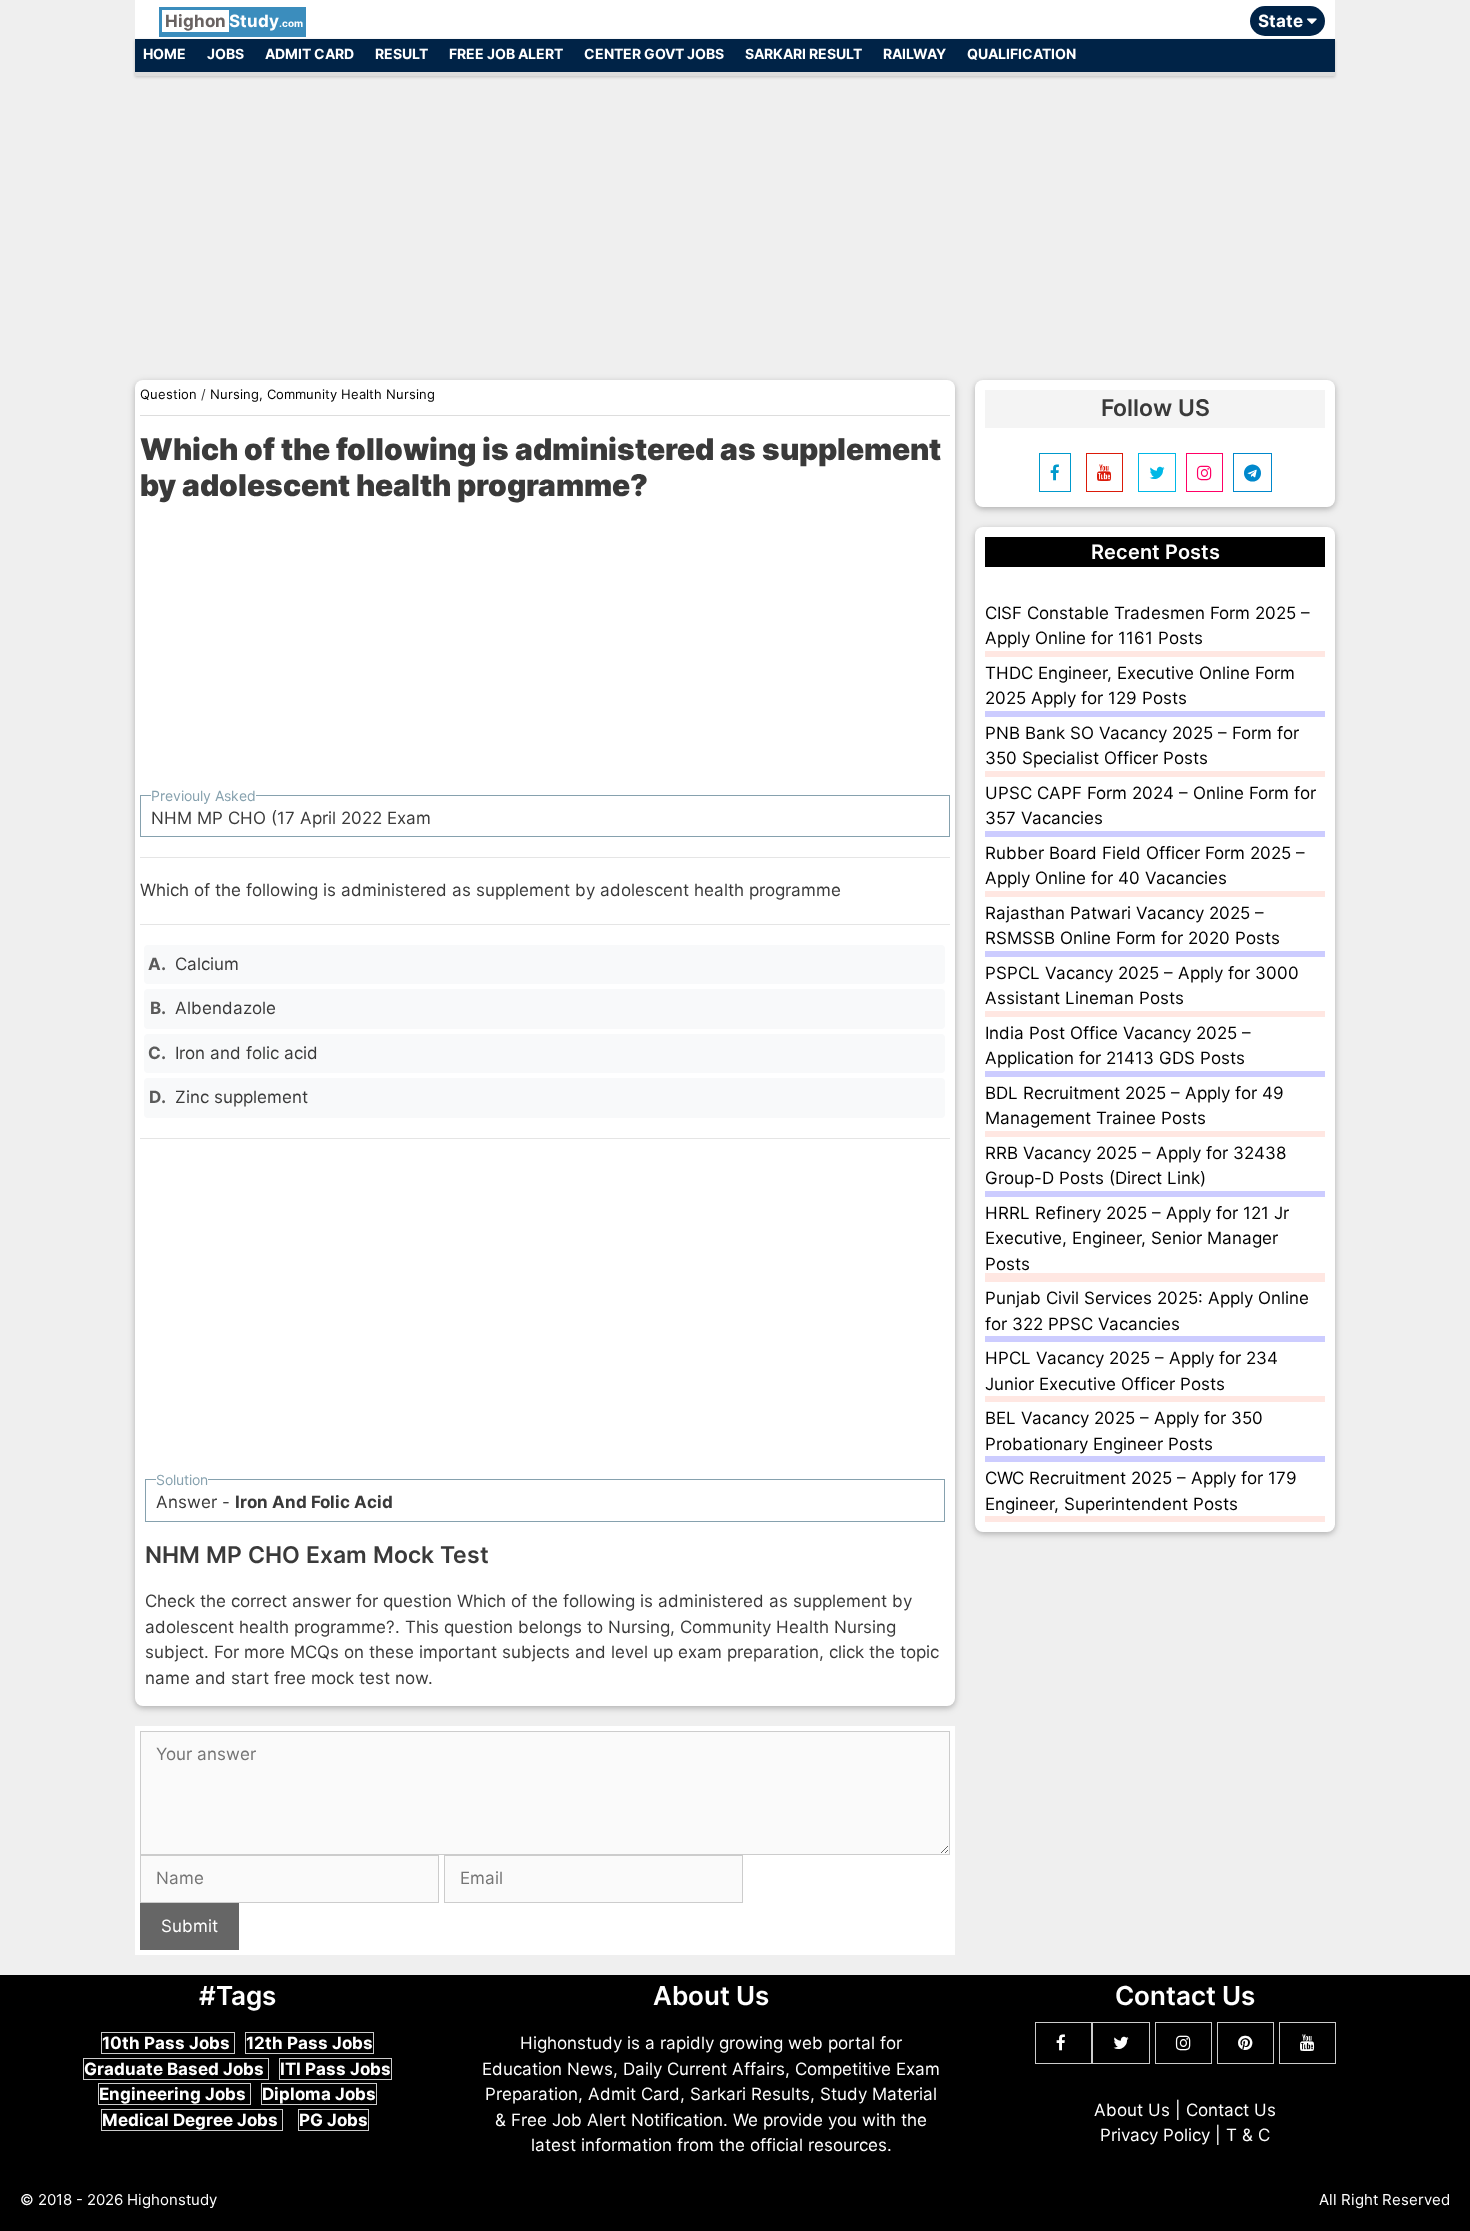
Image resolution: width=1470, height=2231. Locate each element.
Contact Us (1231, 2110)
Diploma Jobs (319, 2094)
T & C (1248, 2135)
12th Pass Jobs (309, 2043)
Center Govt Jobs (654, 53)
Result (401, 53)
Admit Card (309, 53)
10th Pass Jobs (168, 2043)
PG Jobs (333, 2120)
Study (234, 21)
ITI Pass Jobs (335, 2069)
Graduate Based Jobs (176, 2069)
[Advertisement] (735, 218)
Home (164, 53)
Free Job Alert (506, 53)
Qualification (1021, 53)
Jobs (225, 53)
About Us (1132, 2110)
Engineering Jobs (174, 2094)
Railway (914, 53)
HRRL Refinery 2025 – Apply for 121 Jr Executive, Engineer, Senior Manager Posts (1137, 1238)
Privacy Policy (1155, 2135)
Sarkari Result (803, 53)
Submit (189, 1926)
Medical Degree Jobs (192, 2120)
